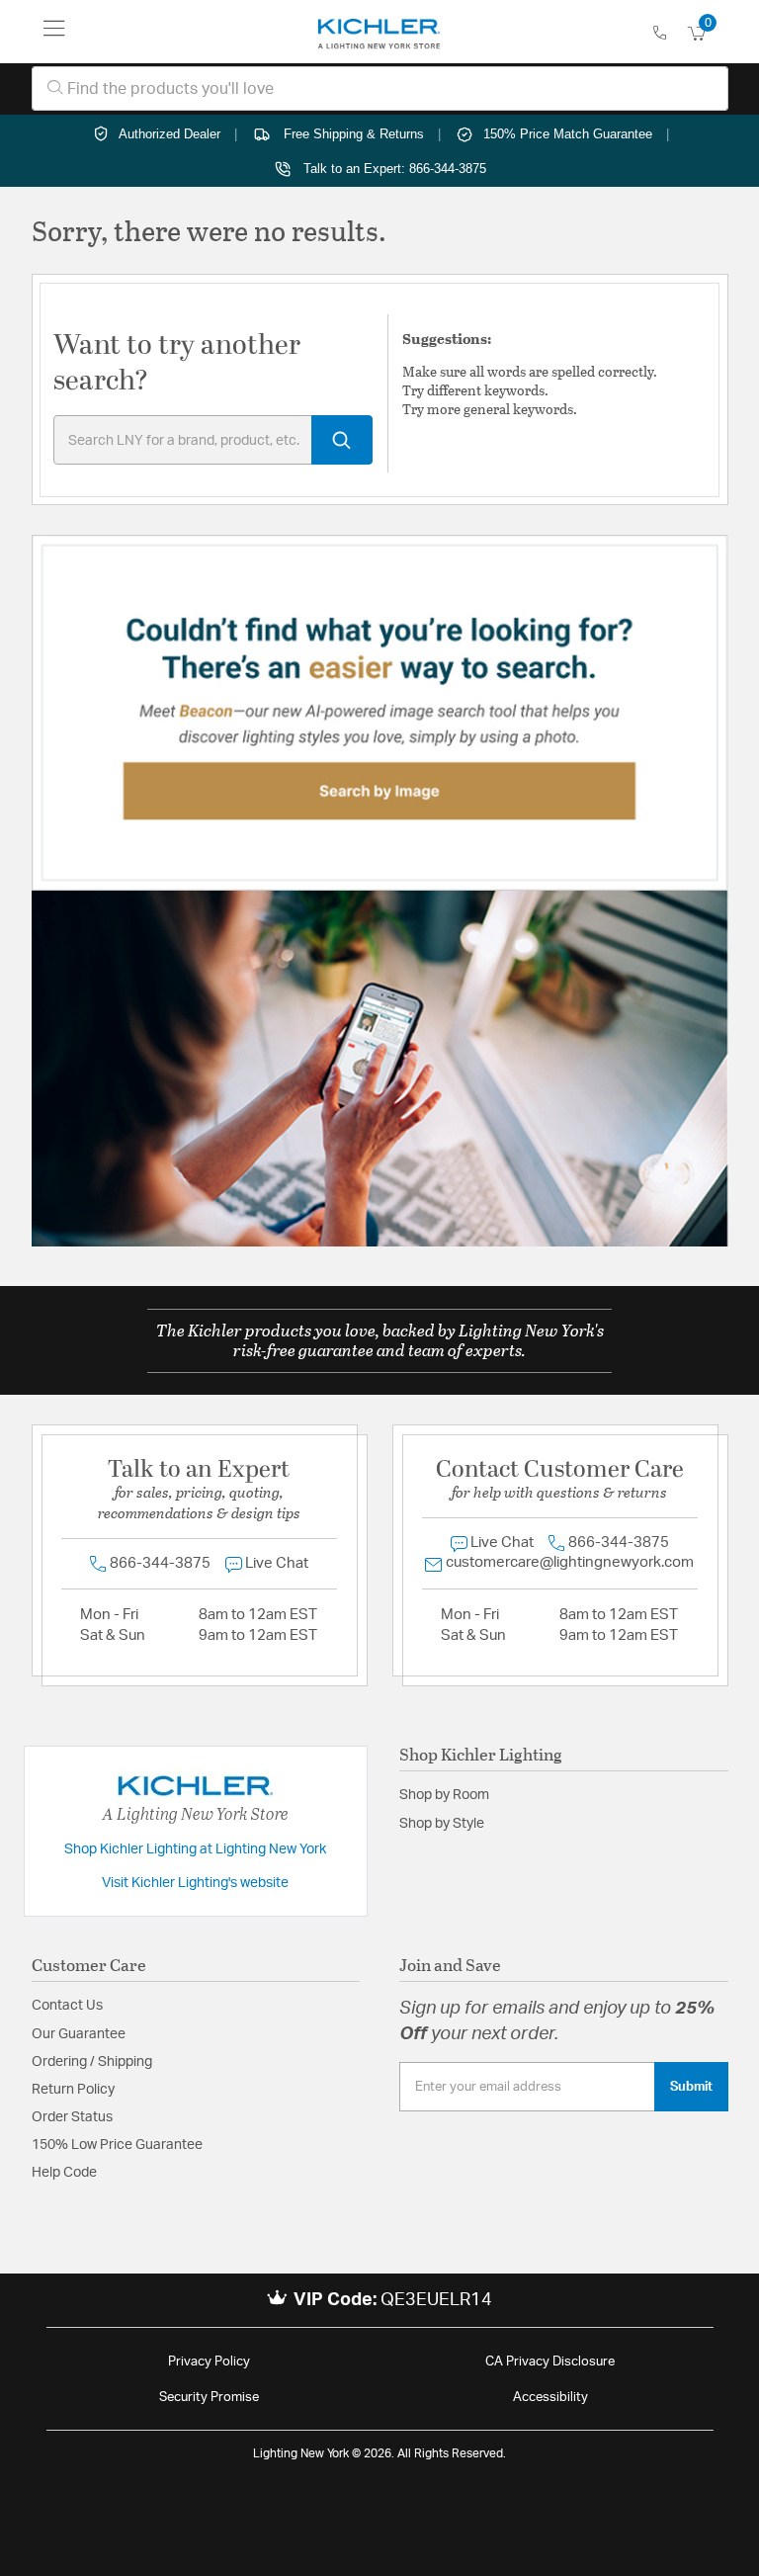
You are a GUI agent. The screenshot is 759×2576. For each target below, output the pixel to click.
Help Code (64, 2173)
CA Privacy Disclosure (550, 2362)
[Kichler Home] (379, 32)
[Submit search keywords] (342, 440)
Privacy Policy (209, 2362)
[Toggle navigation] (54, 32)
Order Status (72, 2117)
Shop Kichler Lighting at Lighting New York (195, 1849)
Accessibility (550, 2398)
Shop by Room (444, 1795)
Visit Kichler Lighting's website (195, 1883)
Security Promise (209, 2398)
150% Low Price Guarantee (117, 2145)
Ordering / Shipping (92, 2062)
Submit (691, 2087)
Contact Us (67, 2006)
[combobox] (380, 88)
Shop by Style (442, 1824)
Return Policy (73, 2090)
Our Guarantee (79, 2034)
